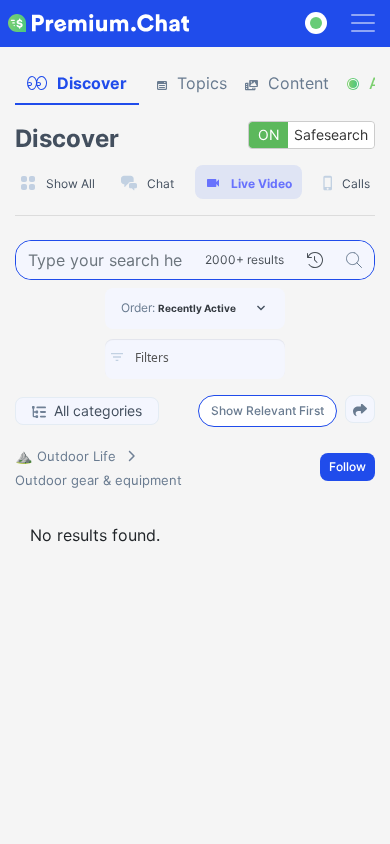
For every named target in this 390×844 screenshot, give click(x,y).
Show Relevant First (267, 410)
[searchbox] (225, 358)
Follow (347, 466)
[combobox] (195, 359)
